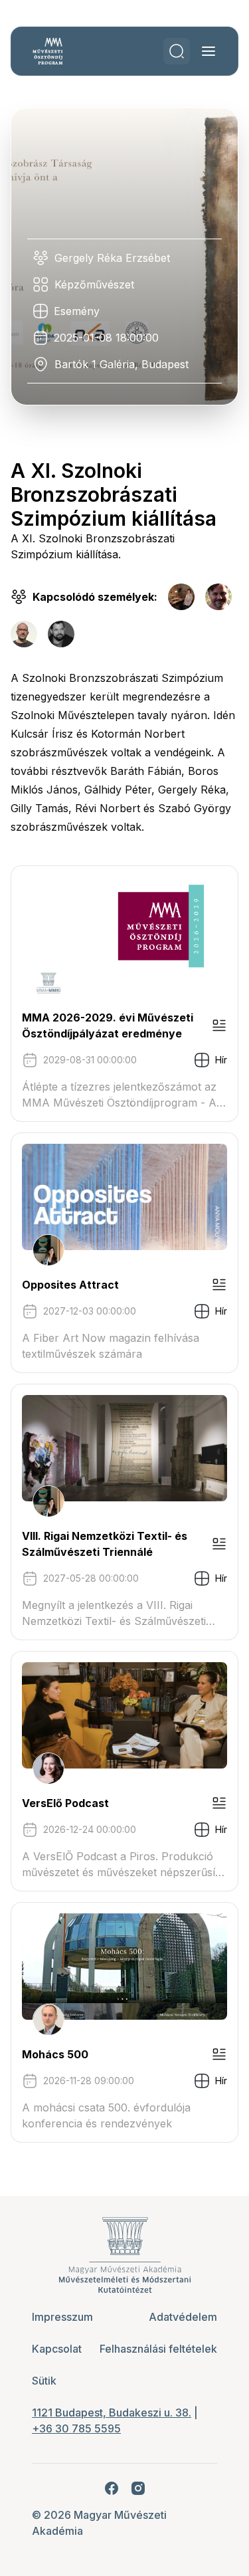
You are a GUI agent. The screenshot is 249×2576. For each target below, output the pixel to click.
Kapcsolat (57, 2349)
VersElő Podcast (65, 1803)
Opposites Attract (70, 1285)
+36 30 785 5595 (76, 2428)
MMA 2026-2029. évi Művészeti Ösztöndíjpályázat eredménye (108, 1025)
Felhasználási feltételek (158, 2349)
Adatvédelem (183, 2317)
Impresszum (62, 2317)
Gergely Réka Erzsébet (112, 258)
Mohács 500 (55, 2054)
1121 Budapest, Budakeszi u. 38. (112, 2413)
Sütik (44, 2381)
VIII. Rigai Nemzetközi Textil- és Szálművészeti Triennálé (105, 1544)
